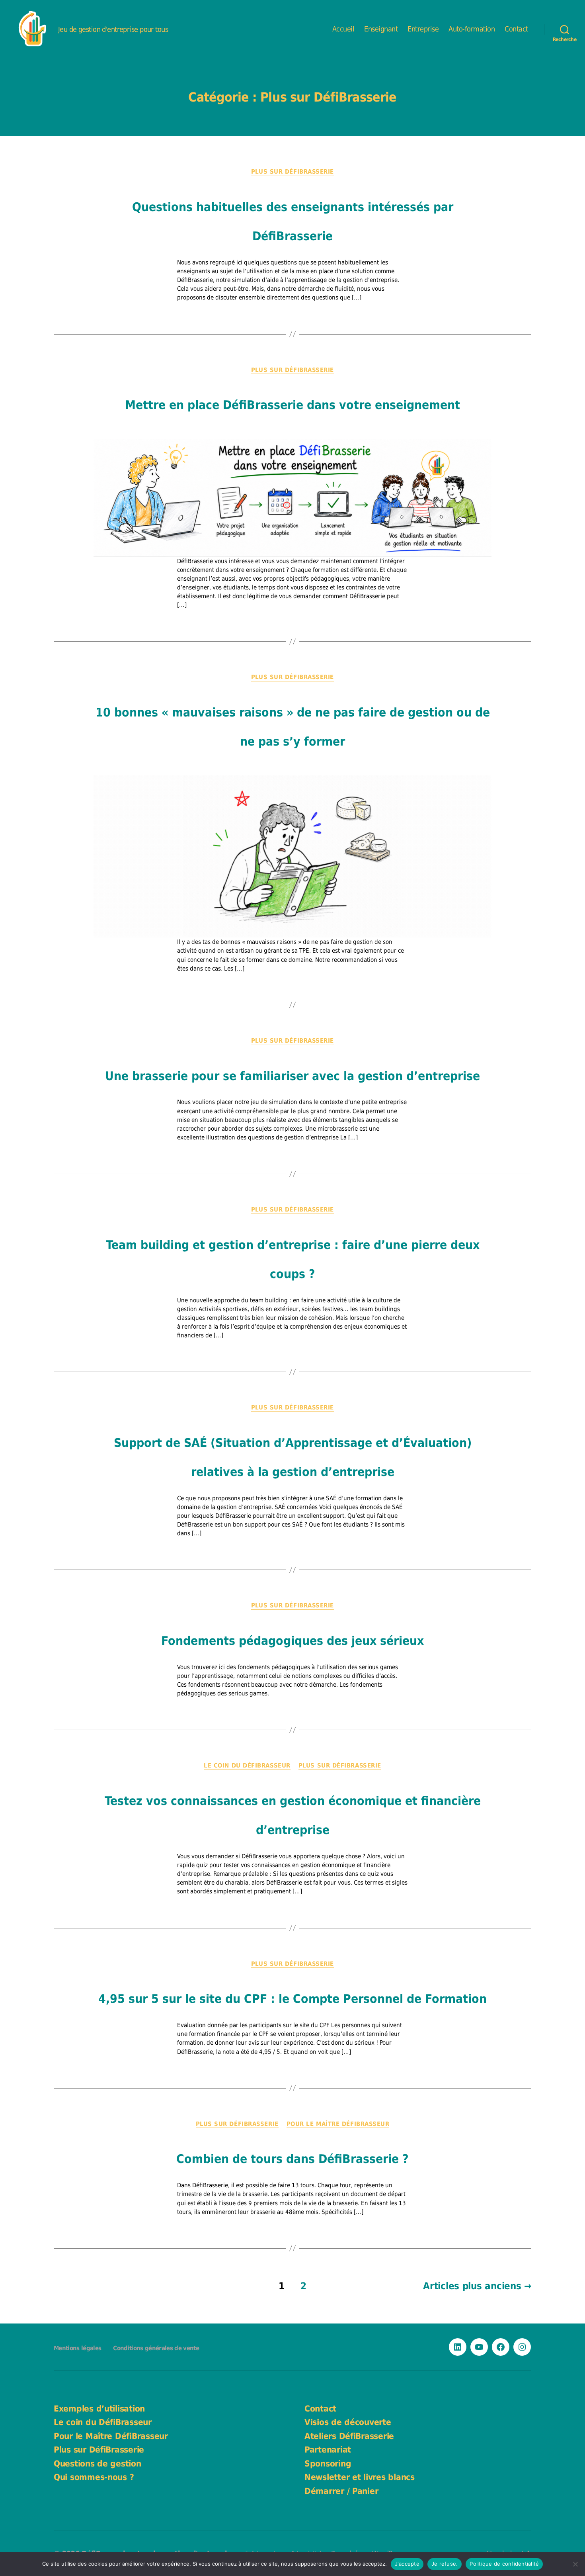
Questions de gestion (97, 2464)
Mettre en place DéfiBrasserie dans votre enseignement (292, 405)
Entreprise (423, 29)
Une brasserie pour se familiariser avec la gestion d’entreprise (292, 1076)
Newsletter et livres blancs (360, 2477)
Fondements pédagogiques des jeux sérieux (292, 1641)
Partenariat (328, 2450)
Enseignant (381, 29)
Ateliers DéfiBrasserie (349, 2436)
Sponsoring (328, 2464)
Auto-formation (472, 29)
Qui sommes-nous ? (94, 2477)
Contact (516, 29)
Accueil (343, 29)
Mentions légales (77, 2348)
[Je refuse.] (575, 2564)
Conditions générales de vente (156, 2348)
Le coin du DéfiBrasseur (247, 1766)
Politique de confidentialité (504, 2564)
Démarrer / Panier (341, 2491)
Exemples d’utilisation (99, 2409)
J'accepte (407, 2564)
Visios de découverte (348, 2422)
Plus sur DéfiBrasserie (292, 172)
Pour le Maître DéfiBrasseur (338, 2124)
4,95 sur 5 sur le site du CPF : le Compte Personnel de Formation (292, 1999)
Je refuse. (445, 2564)
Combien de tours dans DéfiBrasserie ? (292, 2159)
